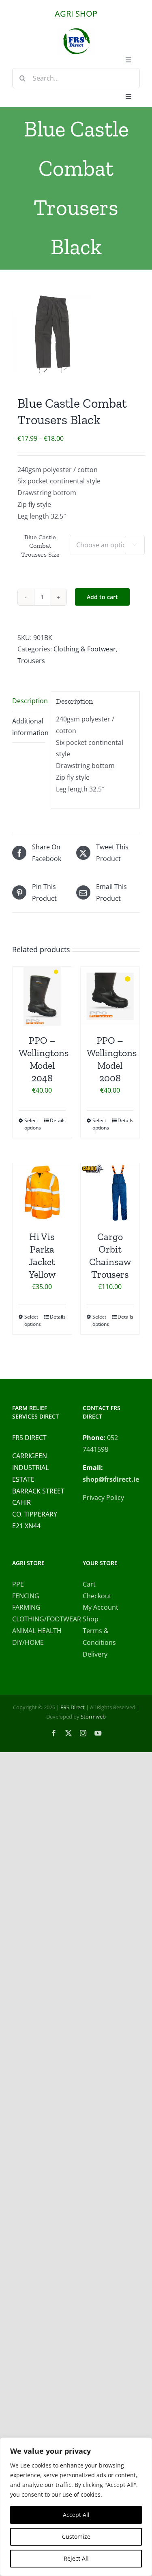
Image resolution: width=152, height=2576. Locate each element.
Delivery (95, 1654)
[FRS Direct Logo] (76, 31)
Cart (89, 1584)
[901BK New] (76, 334)
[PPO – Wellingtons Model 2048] (42, 996)
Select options (33, 1124)
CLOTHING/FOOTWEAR (41, 1619)
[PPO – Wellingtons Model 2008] (110, 996)
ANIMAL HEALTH (37, 1631)
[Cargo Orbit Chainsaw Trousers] (110, 1193)
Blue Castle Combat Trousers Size (40, 546)
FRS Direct (73, 1707)
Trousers (31, 661)
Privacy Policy (103, 1498)
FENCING (26, 1596)
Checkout (97, 1596)
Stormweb (93, 1717)
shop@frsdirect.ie (111, 1479)
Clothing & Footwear (85, 649)
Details (58, 1120)
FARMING (26, 1607)
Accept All (76, 2515)
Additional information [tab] (29, 727)
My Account (101, 1607)
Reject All (76, 2558)
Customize (76, 2537)
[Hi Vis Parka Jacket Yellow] (42, 1193)
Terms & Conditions (99, 1637)
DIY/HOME (28, 1642)
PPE (18, 1584)
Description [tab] (29, 701)
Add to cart (102, 597)
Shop (91, 1619)
